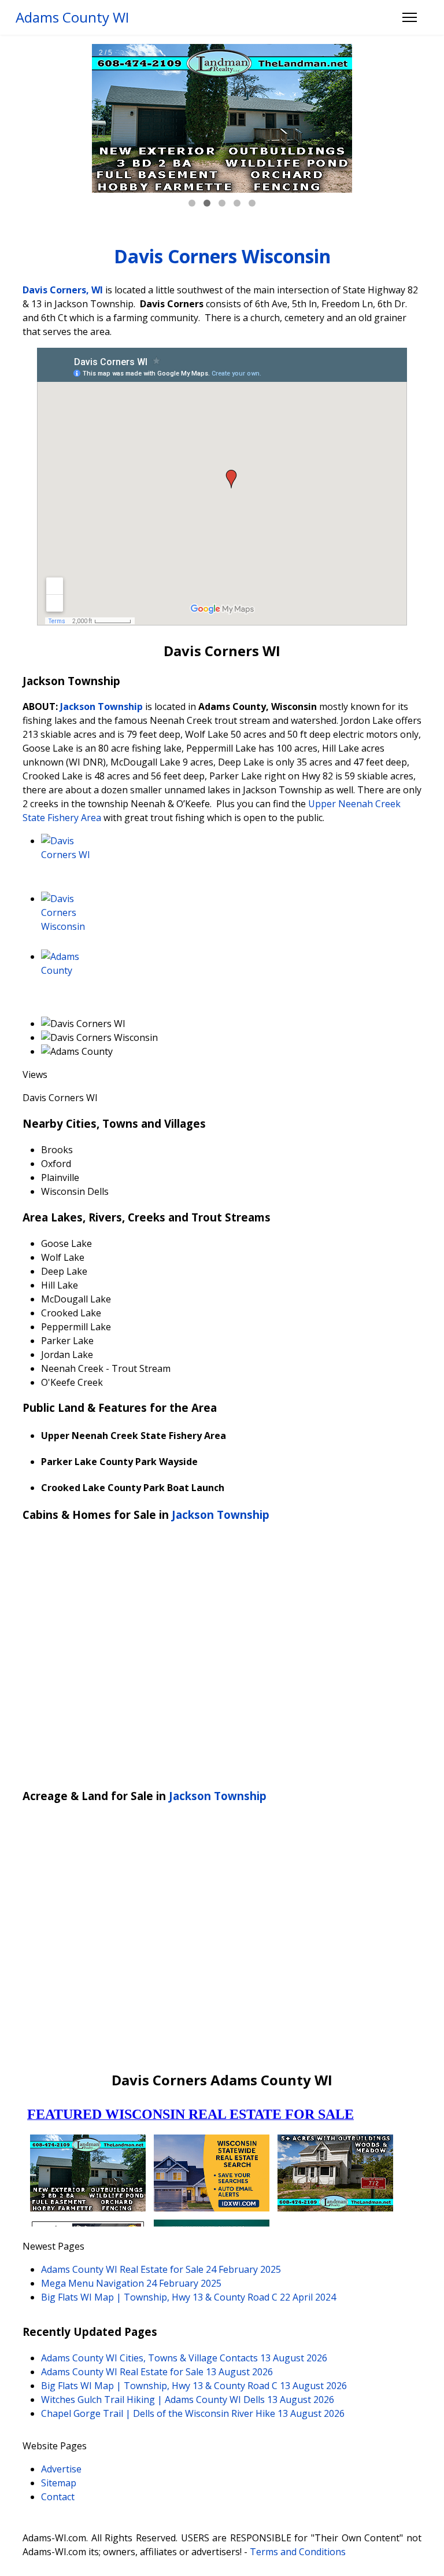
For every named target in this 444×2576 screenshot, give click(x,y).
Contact (58, 2497)
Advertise (61, 2469)
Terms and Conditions (298, 2552)
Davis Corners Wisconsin (222, 256)
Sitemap (59, 2483)
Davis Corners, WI (63, 290)
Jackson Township (101, 706)
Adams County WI (72, 17)
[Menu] (410, 17)
